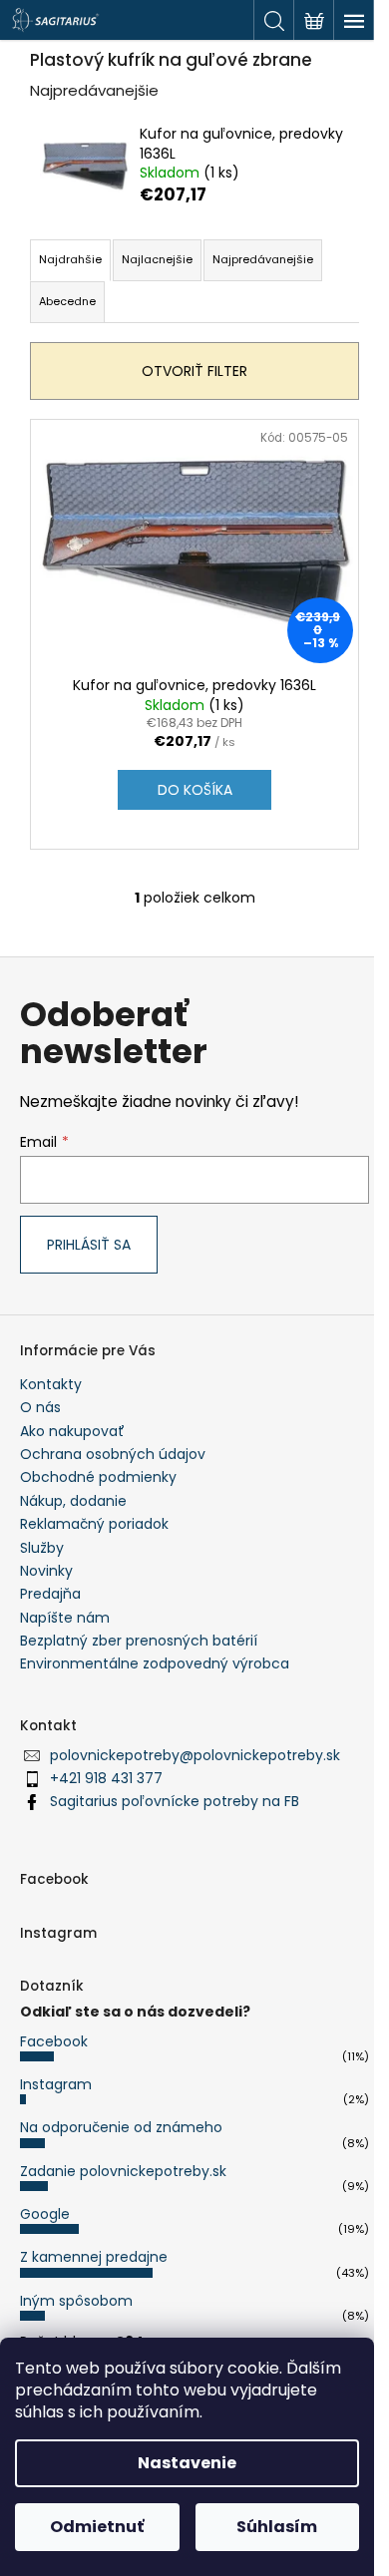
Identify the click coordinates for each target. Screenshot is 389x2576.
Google (45, 2214)
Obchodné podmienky (98, 1477)
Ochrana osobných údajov (113, 1454)
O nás (40, 1407)
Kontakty (51, 1384)
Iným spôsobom (76, 2301)
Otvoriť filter (194, 371)
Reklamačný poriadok (94, 1524)
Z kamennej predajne (94, 2257)
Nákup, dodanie (73, 1501)
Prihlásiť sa (89, 1245)
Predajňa (50, 1594)
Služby (42, 1548)
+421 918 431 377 (106, 1778)
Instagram (56, 2084)
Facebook (54, 2041)
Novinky (46, 1571)
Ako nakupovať (72, 1431)
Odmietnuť (97, 2527)
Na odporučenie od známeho (121, 2127)
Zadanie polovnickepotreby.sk (123, 2171)
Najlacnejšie (157, 259)
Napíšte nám (65, 1618)
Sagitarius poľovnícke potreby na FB (175, 1801)
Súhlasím (277, 2527)
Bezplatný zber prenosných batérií (139, 1641)
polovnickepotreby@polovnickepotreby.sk (195, 1755)
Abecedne (67, 301)
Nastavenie (187, 2463)
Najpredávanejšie (263, 259)
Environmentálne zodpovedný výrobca (155, 1663)
